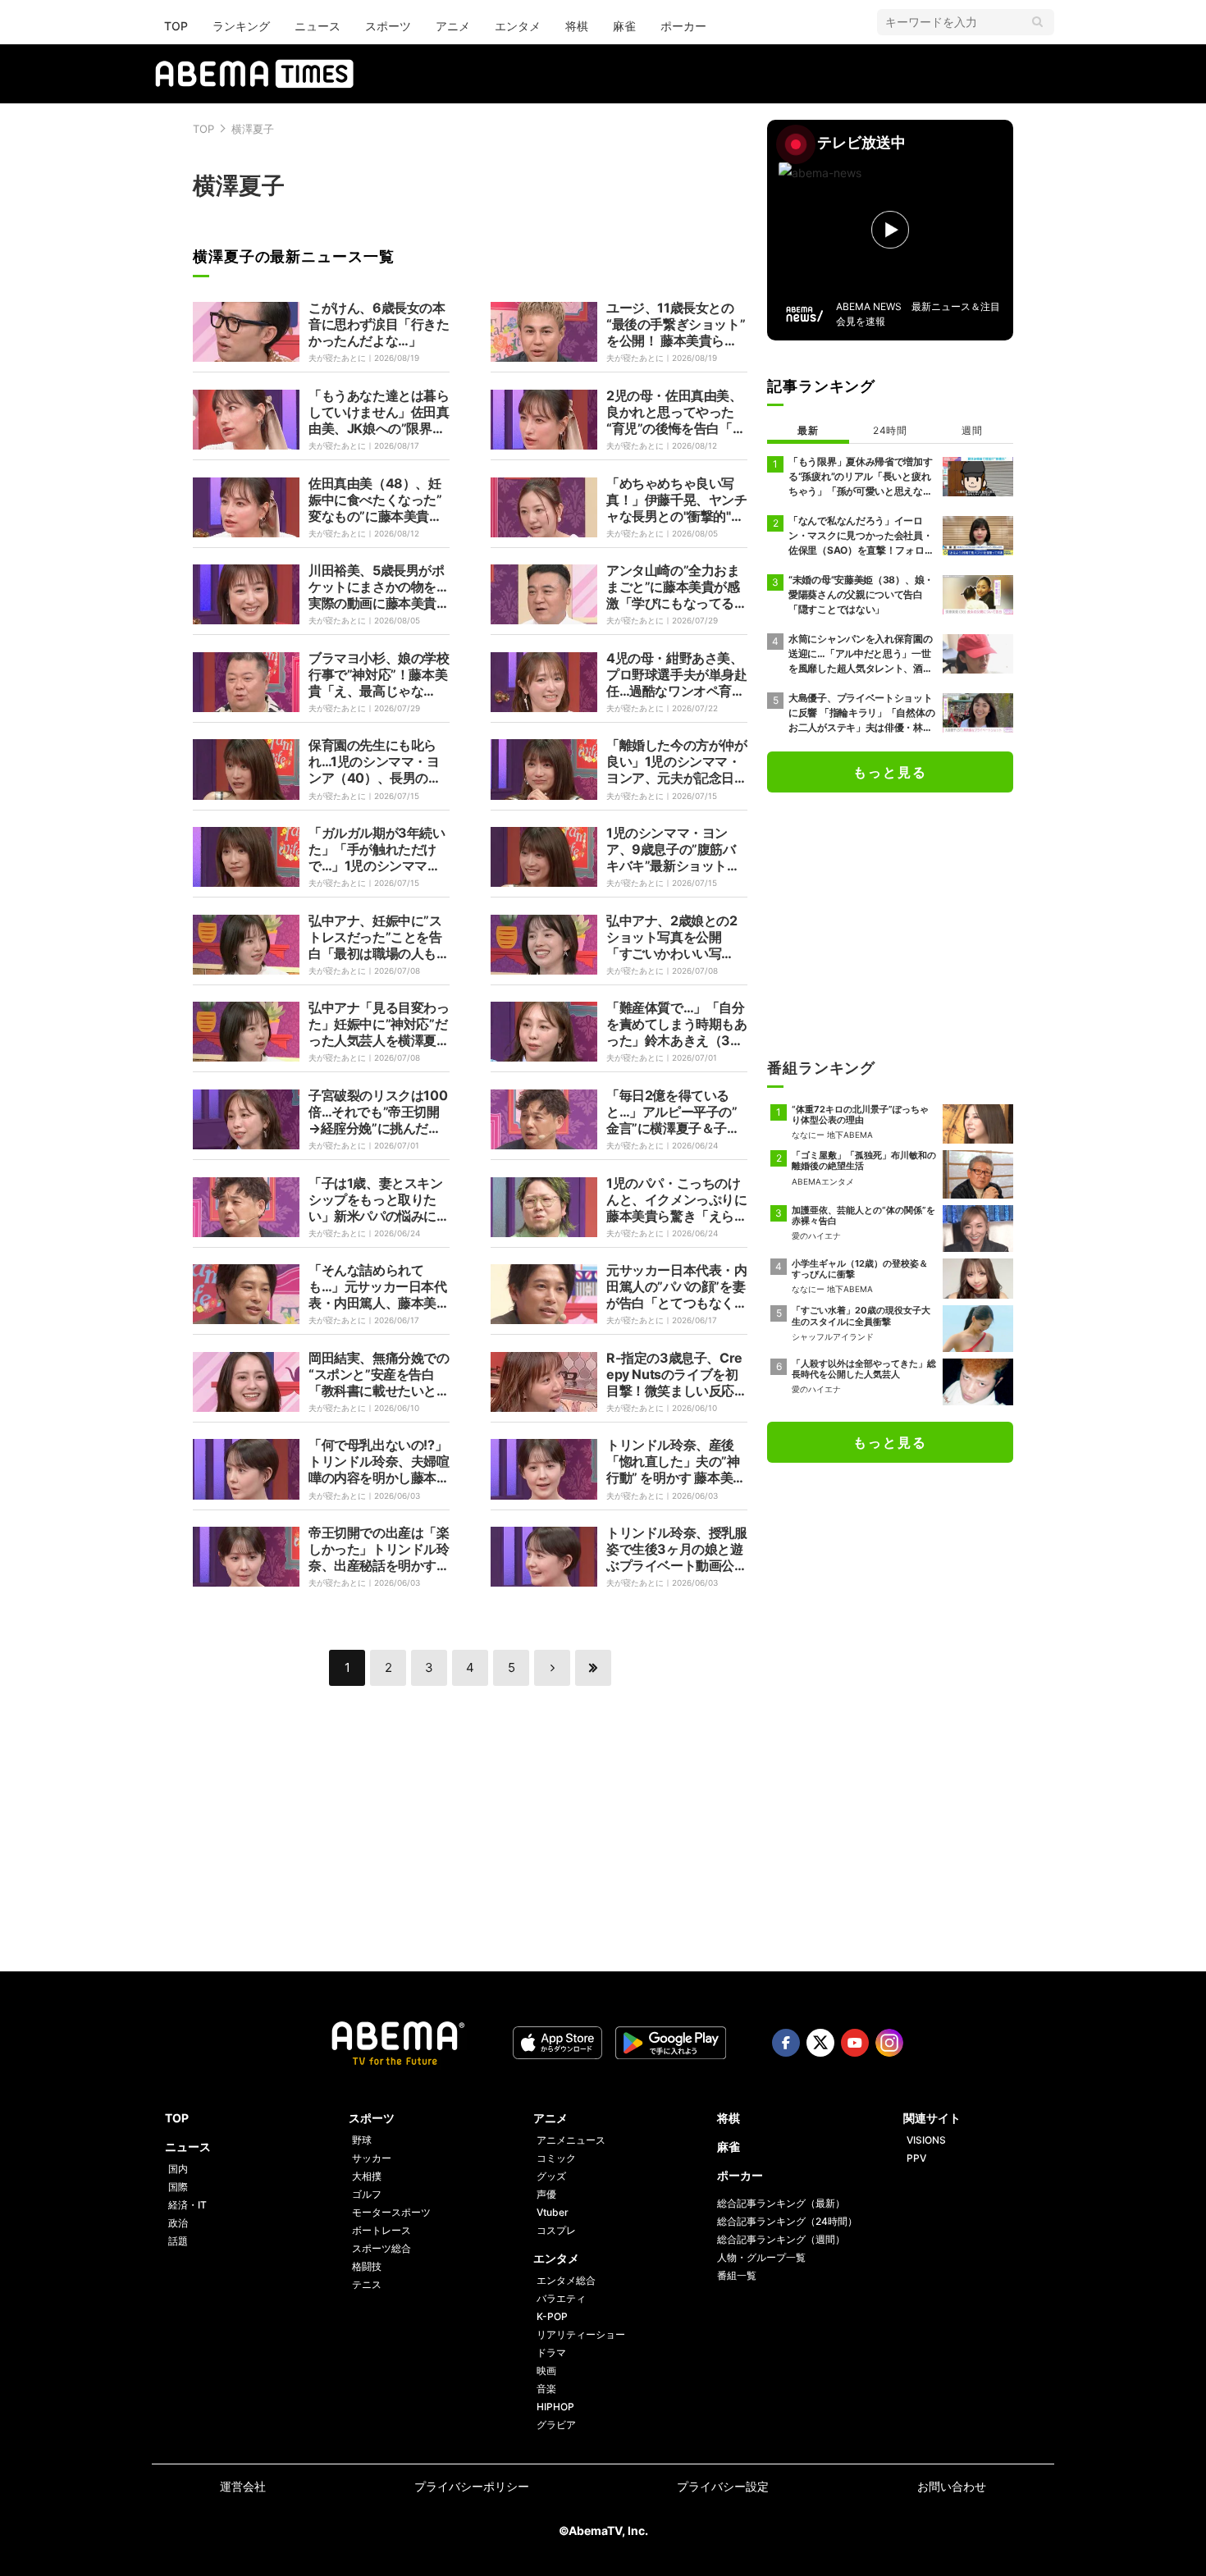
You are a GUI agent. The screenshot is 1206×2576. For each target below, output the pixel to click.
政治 (178, 2223)
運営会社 (243, 2486)
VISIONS (926, 2140)
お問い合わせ (952, 2486)
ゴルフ (367, 2194)
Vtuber (553, 2212)
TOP (176, 26)
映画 (546, 2370)
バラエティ (561, 2298)
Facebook (786, 2043)
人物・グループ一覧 (761, 2257)
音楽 (546, 2389)
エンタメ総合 (566, 2280)
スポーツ (388, 26)
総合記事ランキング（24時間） (787, 2221)
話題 (178, 2241)
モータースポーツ (391, 2212)
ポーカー (683, 26)
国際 (178, 2187)
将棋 (577, 26)
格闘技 (367, 2266)
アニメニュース (571, 2140)
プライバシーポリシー (472, 2486)
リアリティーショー (581, 2334)
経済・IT (187, 2205)
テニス (367, 2284)
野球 (362, 2140)
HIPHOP (555, 2407)
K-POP (552, 2316)
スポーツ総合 (381, 2248)
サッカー (372, 2158)
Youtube (855, 2043)
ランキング (241, 26)
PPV (916, 2158)
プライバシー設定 (723, 2486)
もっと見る (890, 772)
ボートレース (381, 2230)
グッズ (551, 2176)
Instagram (889, 2043)
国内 (178, 2169)
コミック (556, 2158)
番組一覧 (737, 2275)
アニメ (453, 26)
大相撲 (367, 2176)
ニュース (317, 26)
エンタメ (518, 26)
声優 (546, 2194)
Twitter (820, 2043)
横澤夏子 (253, 129)
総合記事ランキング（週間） (781, 2239)
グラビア (556, 2425)
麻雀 (624, 26)
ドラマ (551, 2352)
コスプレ (556, 2230)
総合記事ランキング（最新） (781, 2203)
